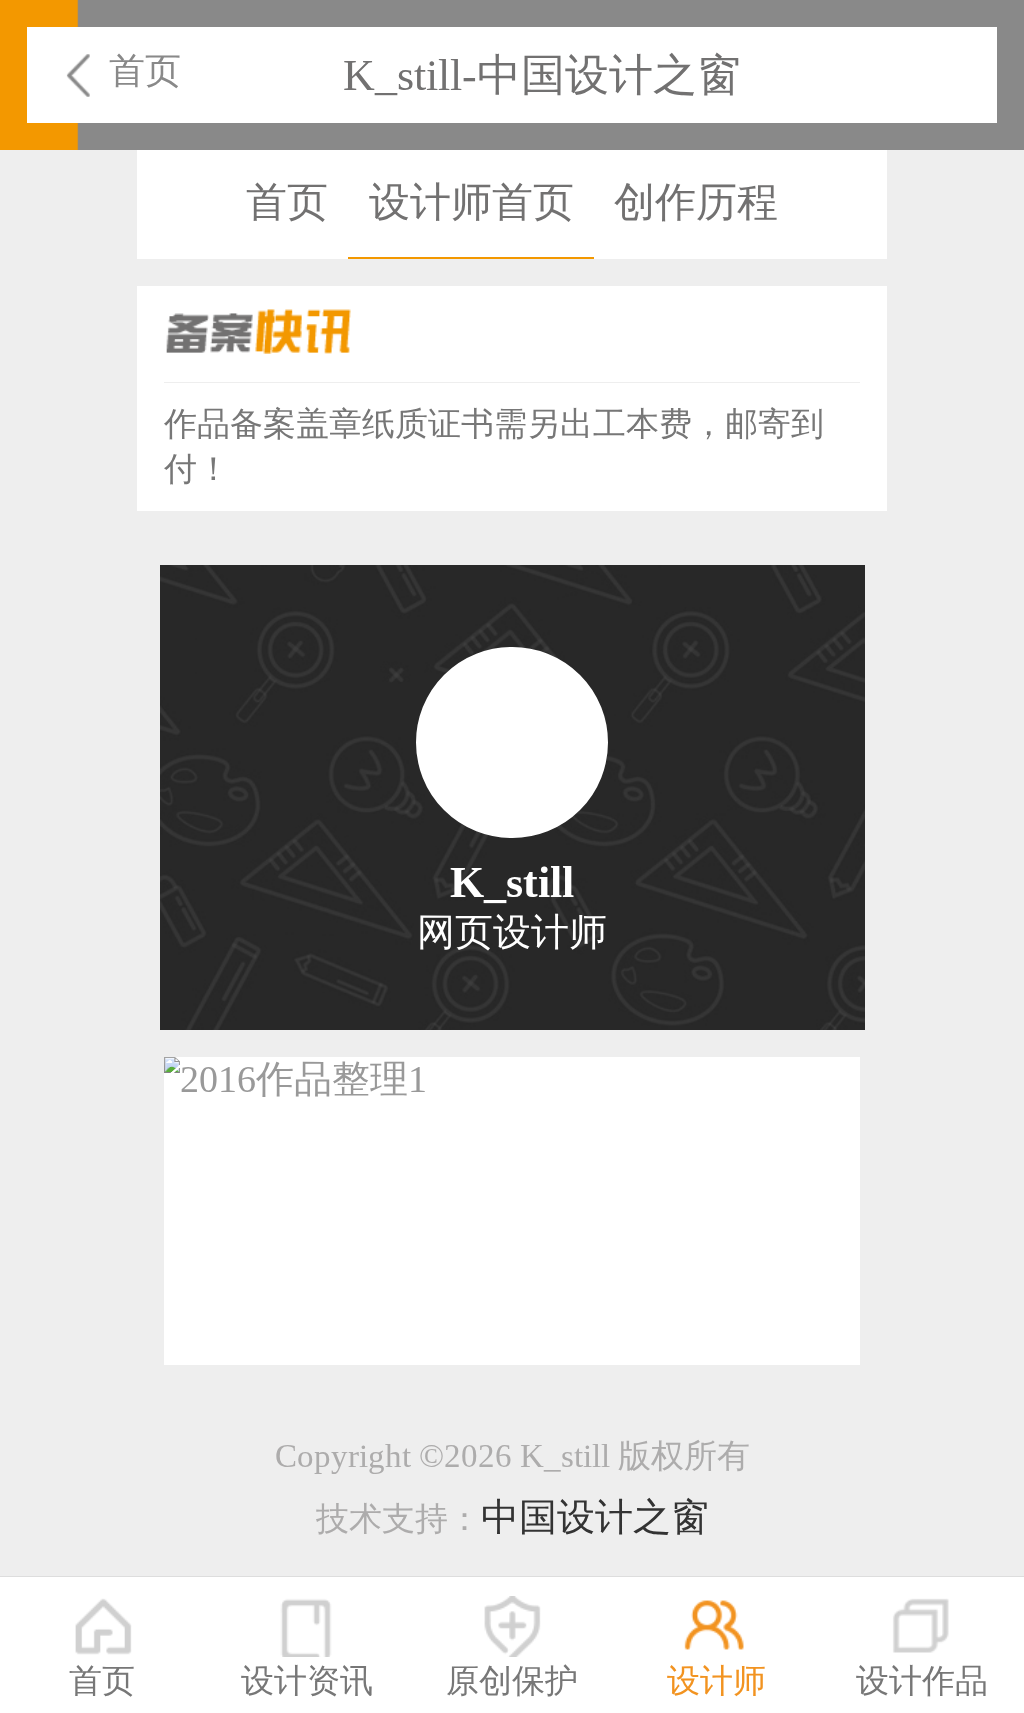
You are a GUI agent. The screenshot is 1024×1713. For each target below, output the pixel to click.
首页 (145, 71)
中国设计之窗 (595, 1517)
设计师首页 (471, 202)
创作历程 (696, 202)
